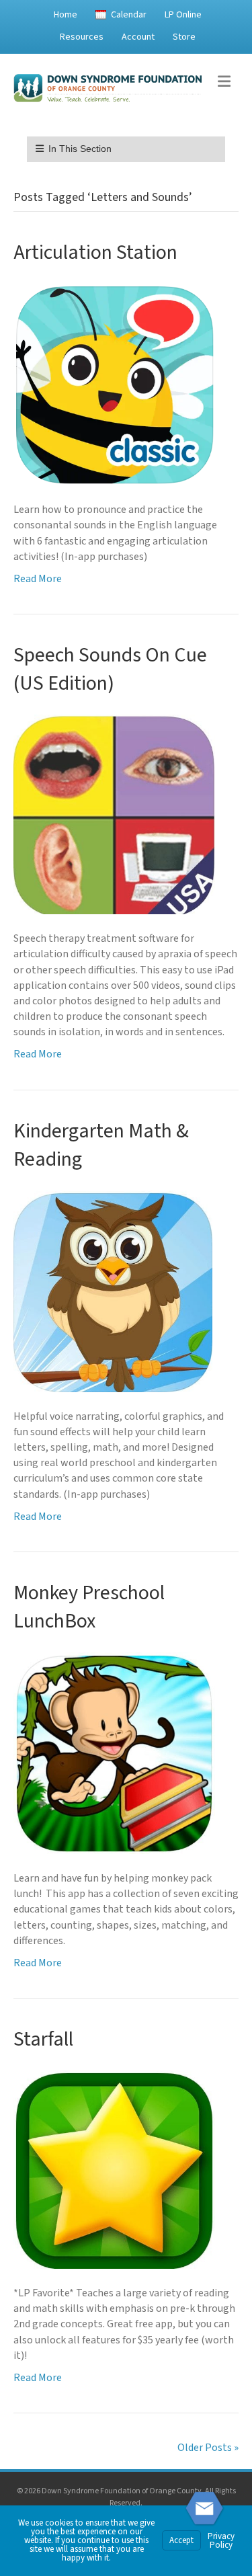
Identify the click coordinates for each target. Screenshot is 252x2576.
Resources (82, 37)
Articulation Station (95, 252)
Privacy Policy (221, 2541)
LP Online (183, 15)
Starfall (43, 2039)
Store (184, 37)
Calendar (129, 15)
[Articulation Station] (114, 384)
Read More (38, 579)
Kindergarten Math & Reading (101, 1145)
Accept (181, 2540)
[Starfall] (114, 2169)
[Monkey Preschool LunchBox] (114, 1753)
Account (138, 37)
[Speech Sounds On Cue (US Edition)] (114, 814)
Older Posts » (208, 2448)
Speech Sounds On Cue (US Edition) (110, 669)
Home (66, 15)
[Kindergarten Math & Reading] (113, 1291)
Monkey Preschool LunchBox (89, 1607)
